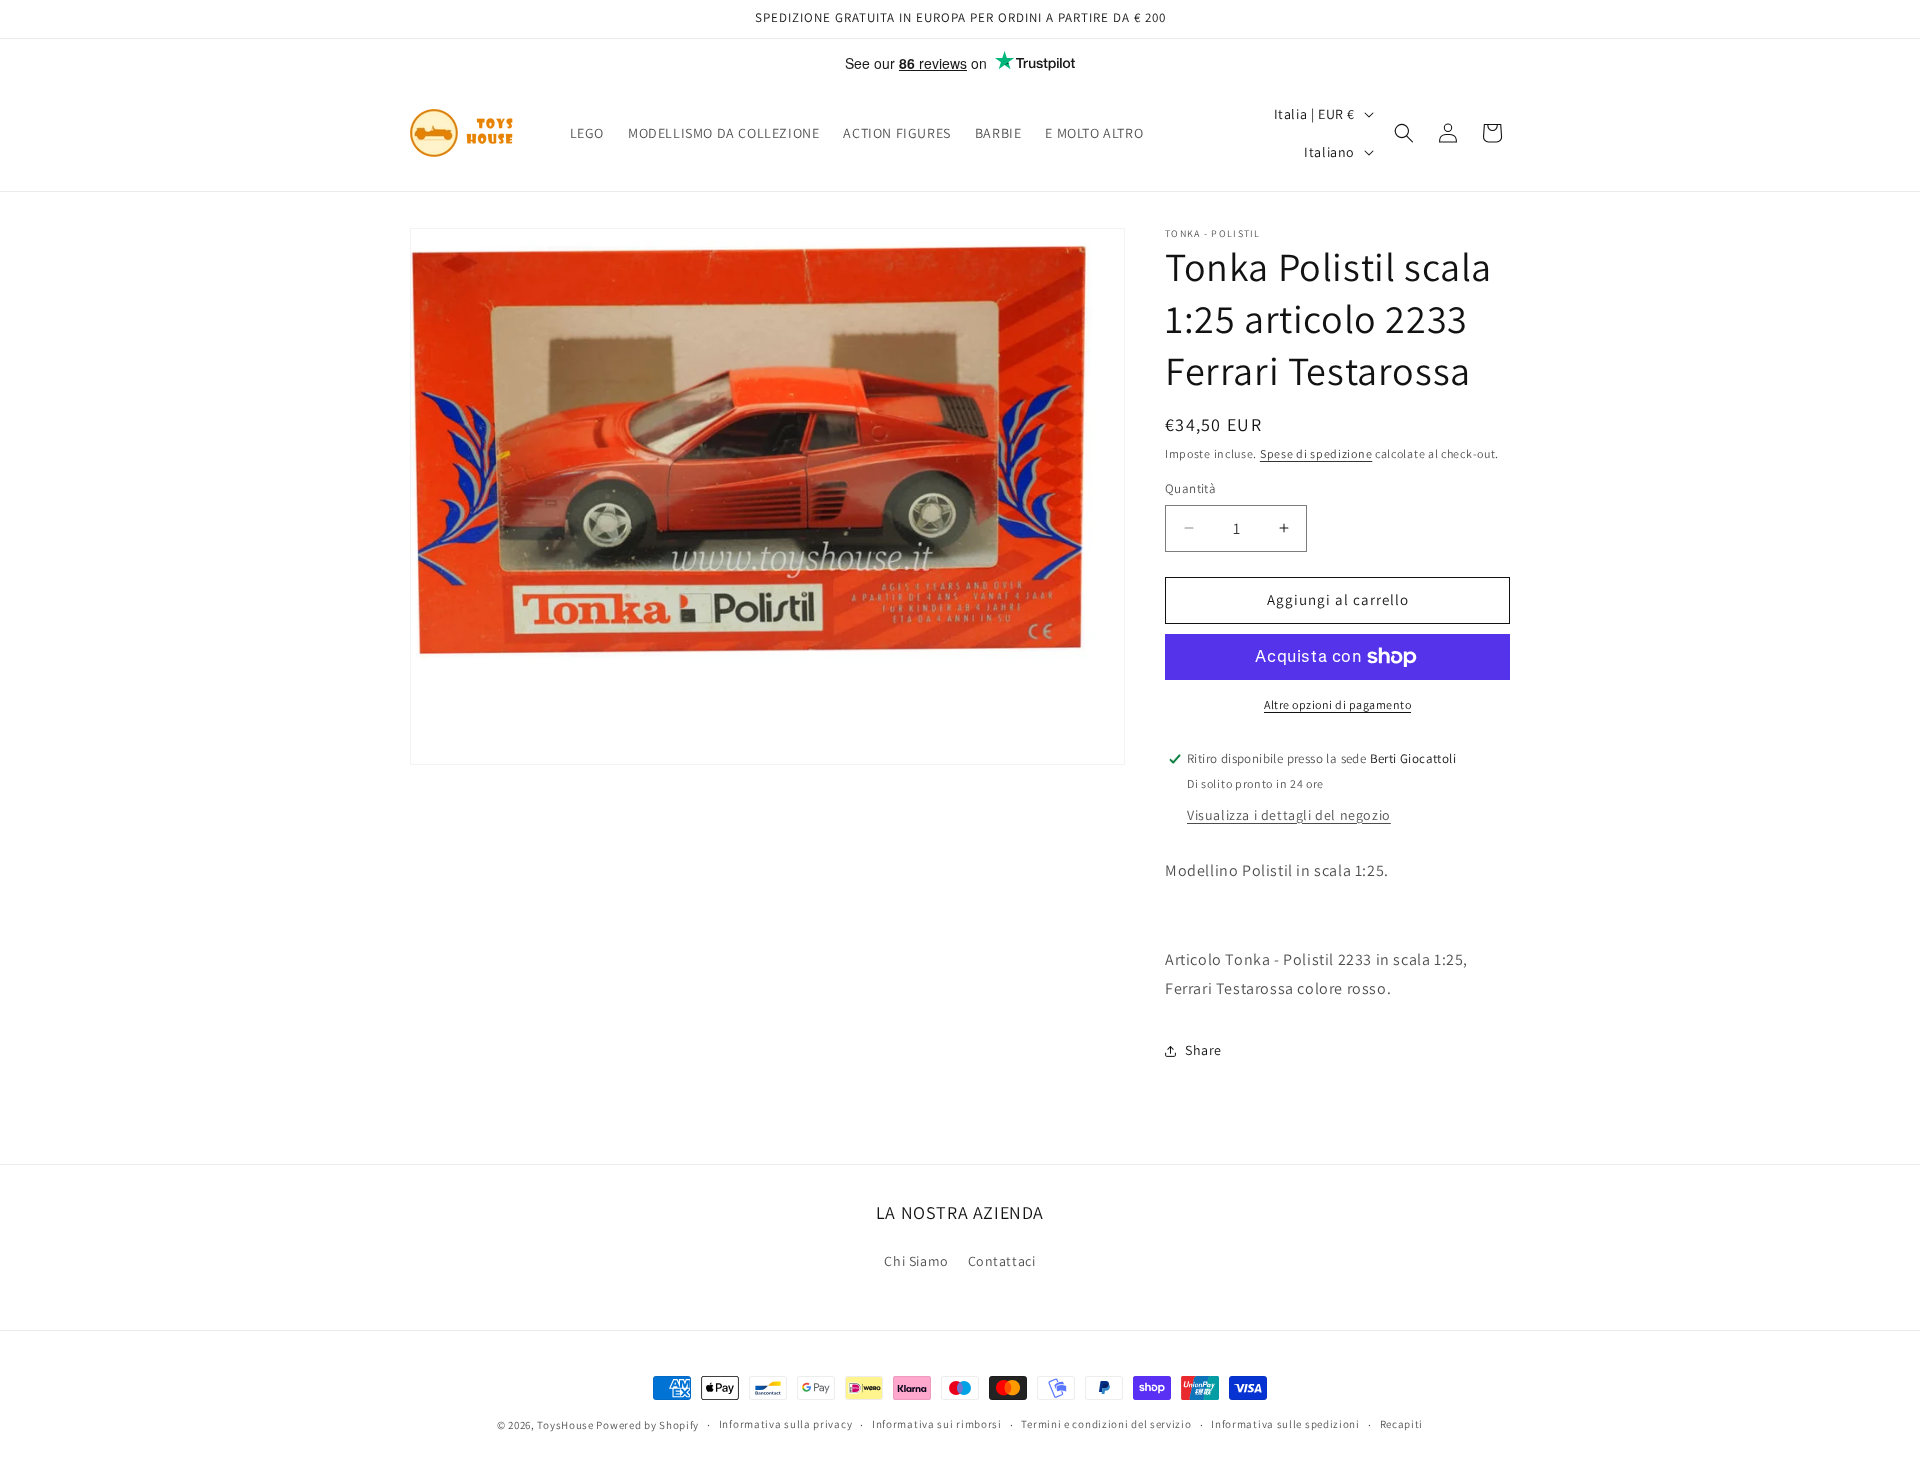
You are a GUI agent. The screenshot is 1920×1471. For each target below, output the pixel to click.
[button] (1404, 133)
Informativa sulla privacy (786, 1424)
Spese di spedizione (1316, 453)
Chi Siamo (916, 1261)
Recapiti (1402, 1424)
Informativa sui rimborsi (937, 1424)
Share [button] (1203, 1050)
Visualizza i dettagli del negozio (1289, 815)
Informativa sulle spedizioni (1285, 1424)
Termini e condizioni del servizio (1106, 1424)
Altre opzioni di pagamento (1337, 704)
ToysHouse (565, 1425)
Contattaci (1002, 1261)
